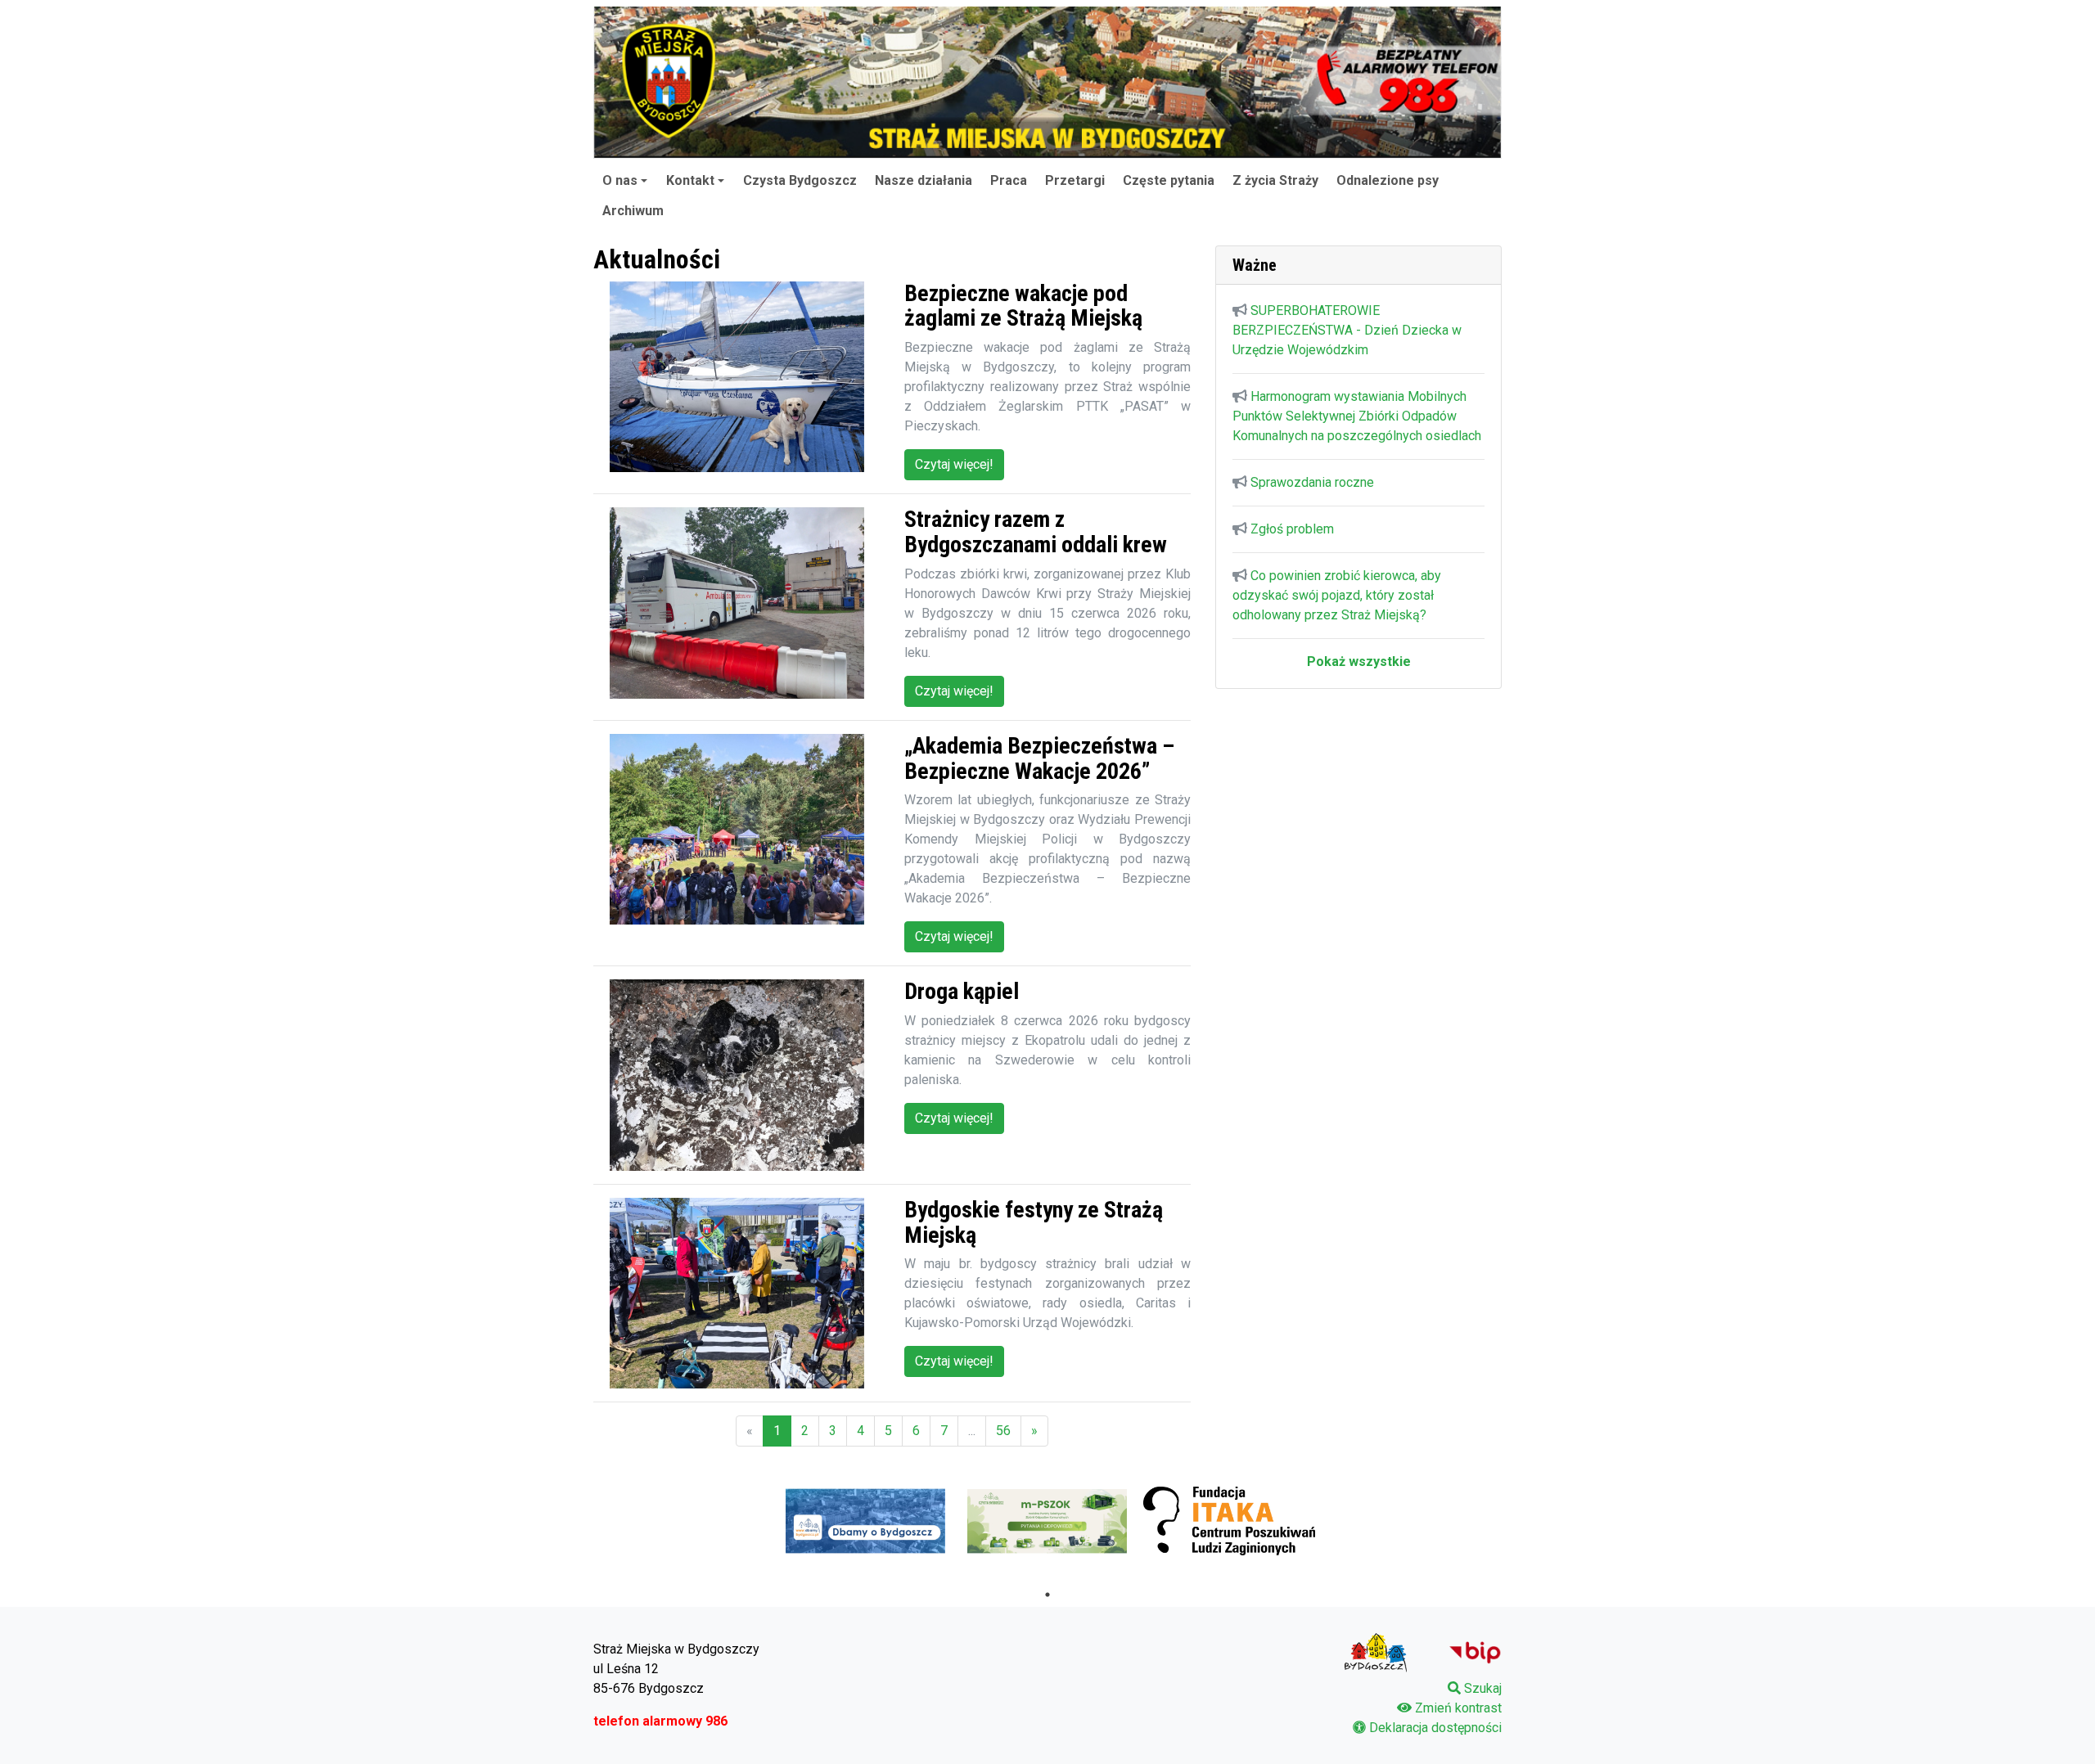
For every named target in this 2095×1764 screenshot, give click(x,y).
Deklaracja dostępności (1435, 1728)
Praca (1009, 180)
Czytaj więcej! (954, 464)
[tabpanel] (866, 1521)
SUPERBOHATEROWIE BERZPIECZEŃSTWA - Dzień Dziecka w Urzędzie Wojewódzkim (1347, 330)
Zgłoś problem (1292, 529)
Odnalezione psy (1388, 180)
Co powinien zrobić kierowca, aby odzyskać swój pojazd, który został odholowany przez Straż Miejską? (1337, 595)
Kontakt (690, 180)
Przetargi (1075, 180)
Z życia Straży (1275, 180)
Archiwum (633, 211)
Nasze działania (924, 180)
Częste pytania (1169, 180)
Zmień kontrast (1458, 1708)
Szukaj (1483, 1688)
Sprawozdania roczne (1312, 482)
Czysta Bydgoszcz (800, 180)
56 (1003, 1431)
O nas (620, 180)
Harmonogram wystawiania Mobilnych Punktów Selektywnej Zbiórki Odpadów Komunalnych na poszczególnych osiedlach (1357, 416)
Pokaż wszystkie (1359, 661)
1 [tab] (1047, 1595)
